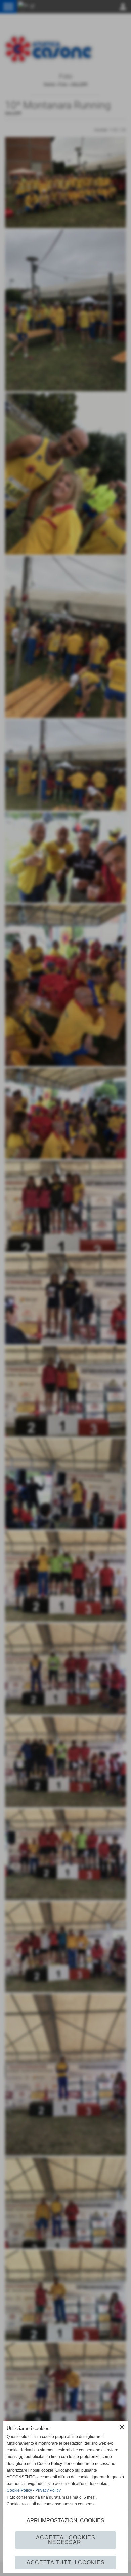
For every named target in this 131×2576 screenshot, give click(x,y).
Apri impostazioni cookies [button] (65, 2521)
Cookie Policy (19, 2490)
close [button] (122, 2427)
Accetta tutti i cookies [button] (66, 2562)
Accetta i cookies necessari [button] (66, 2540)
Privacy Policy (48, 2490)
